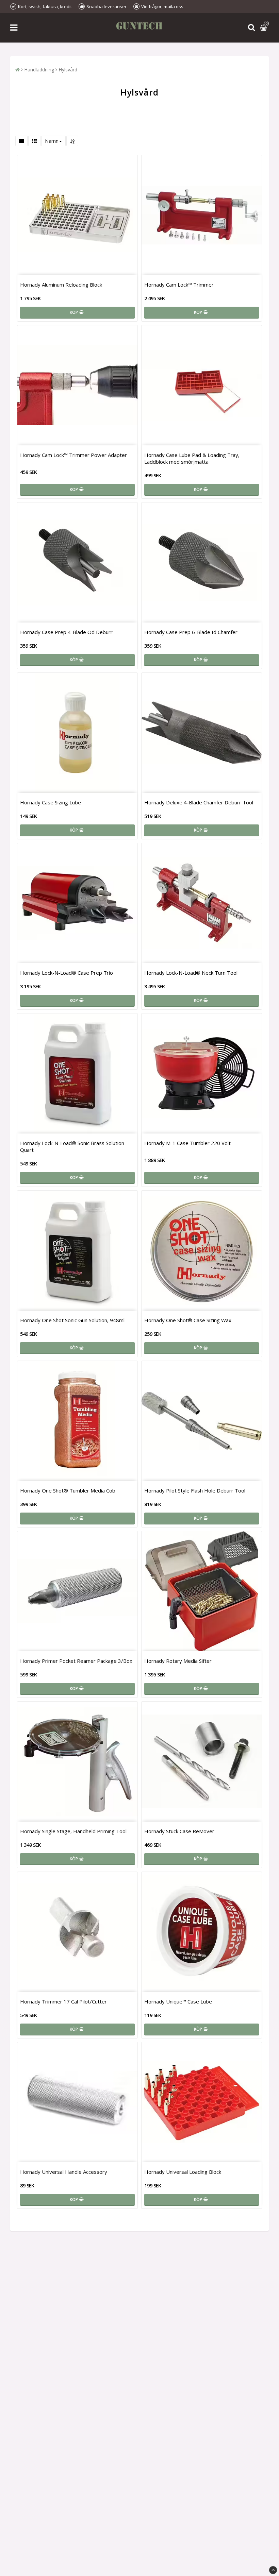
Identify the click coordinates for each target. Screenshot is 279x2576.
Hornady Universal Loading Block (183, 2172)
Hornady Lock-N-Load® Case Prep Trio (67, 973)
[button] (264, 28)
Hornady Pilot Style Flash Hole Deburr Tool (195, 1490)
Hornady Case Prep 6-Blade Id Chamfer (191, 632)
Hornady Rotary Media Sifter (178, 1661)
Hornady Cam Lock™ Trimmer (179, 285)
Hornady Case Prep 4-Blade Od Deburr (66, 632)
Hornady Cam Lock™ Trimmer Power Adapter (73, 455)
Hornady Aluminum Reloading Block (61, 285)
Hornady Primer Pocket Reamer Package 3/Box (76, 1661)
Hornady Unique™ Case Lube (178, 2001)
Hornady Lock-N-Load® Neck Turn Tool (191, 973)
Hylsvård (68, 70)
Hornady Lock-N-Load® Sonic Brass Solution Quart (72, 1146)
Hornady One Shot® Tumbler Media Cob (68, 1490)
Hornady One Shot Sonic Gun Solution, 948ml (72, 1320)
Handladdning (39, 70)
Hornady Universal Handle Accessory (64, 2172)
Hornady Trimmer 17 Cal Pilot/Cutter (63, 2001)
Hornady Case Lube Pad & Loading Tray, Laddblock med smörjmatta (192, 458)
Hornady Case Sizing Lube (51, 802)
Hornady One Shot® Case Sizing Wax (188, 1320)
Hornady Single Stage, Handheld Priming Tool (73, 1831)
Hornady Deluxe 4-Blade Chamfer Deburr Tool (199, 802)
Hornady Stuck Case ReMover (179, 1831)
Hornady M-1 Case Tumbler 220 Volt (187, 1143)
